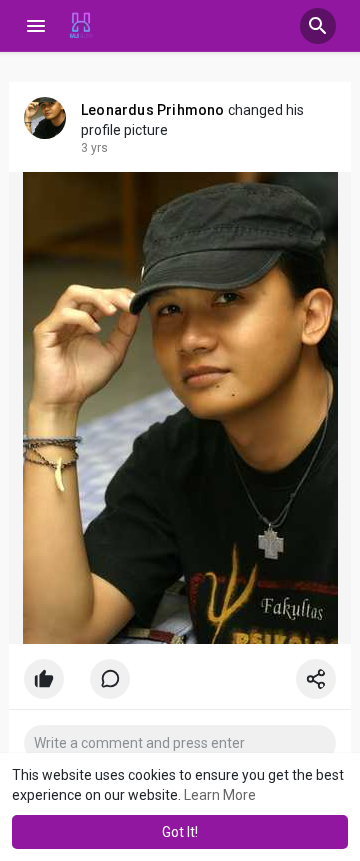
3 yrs (94, 148)
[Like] (180, 684)
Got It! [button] (180, 832)
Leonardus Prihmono (153, 110)
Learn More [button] (220, 795)
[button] (318, 26)
